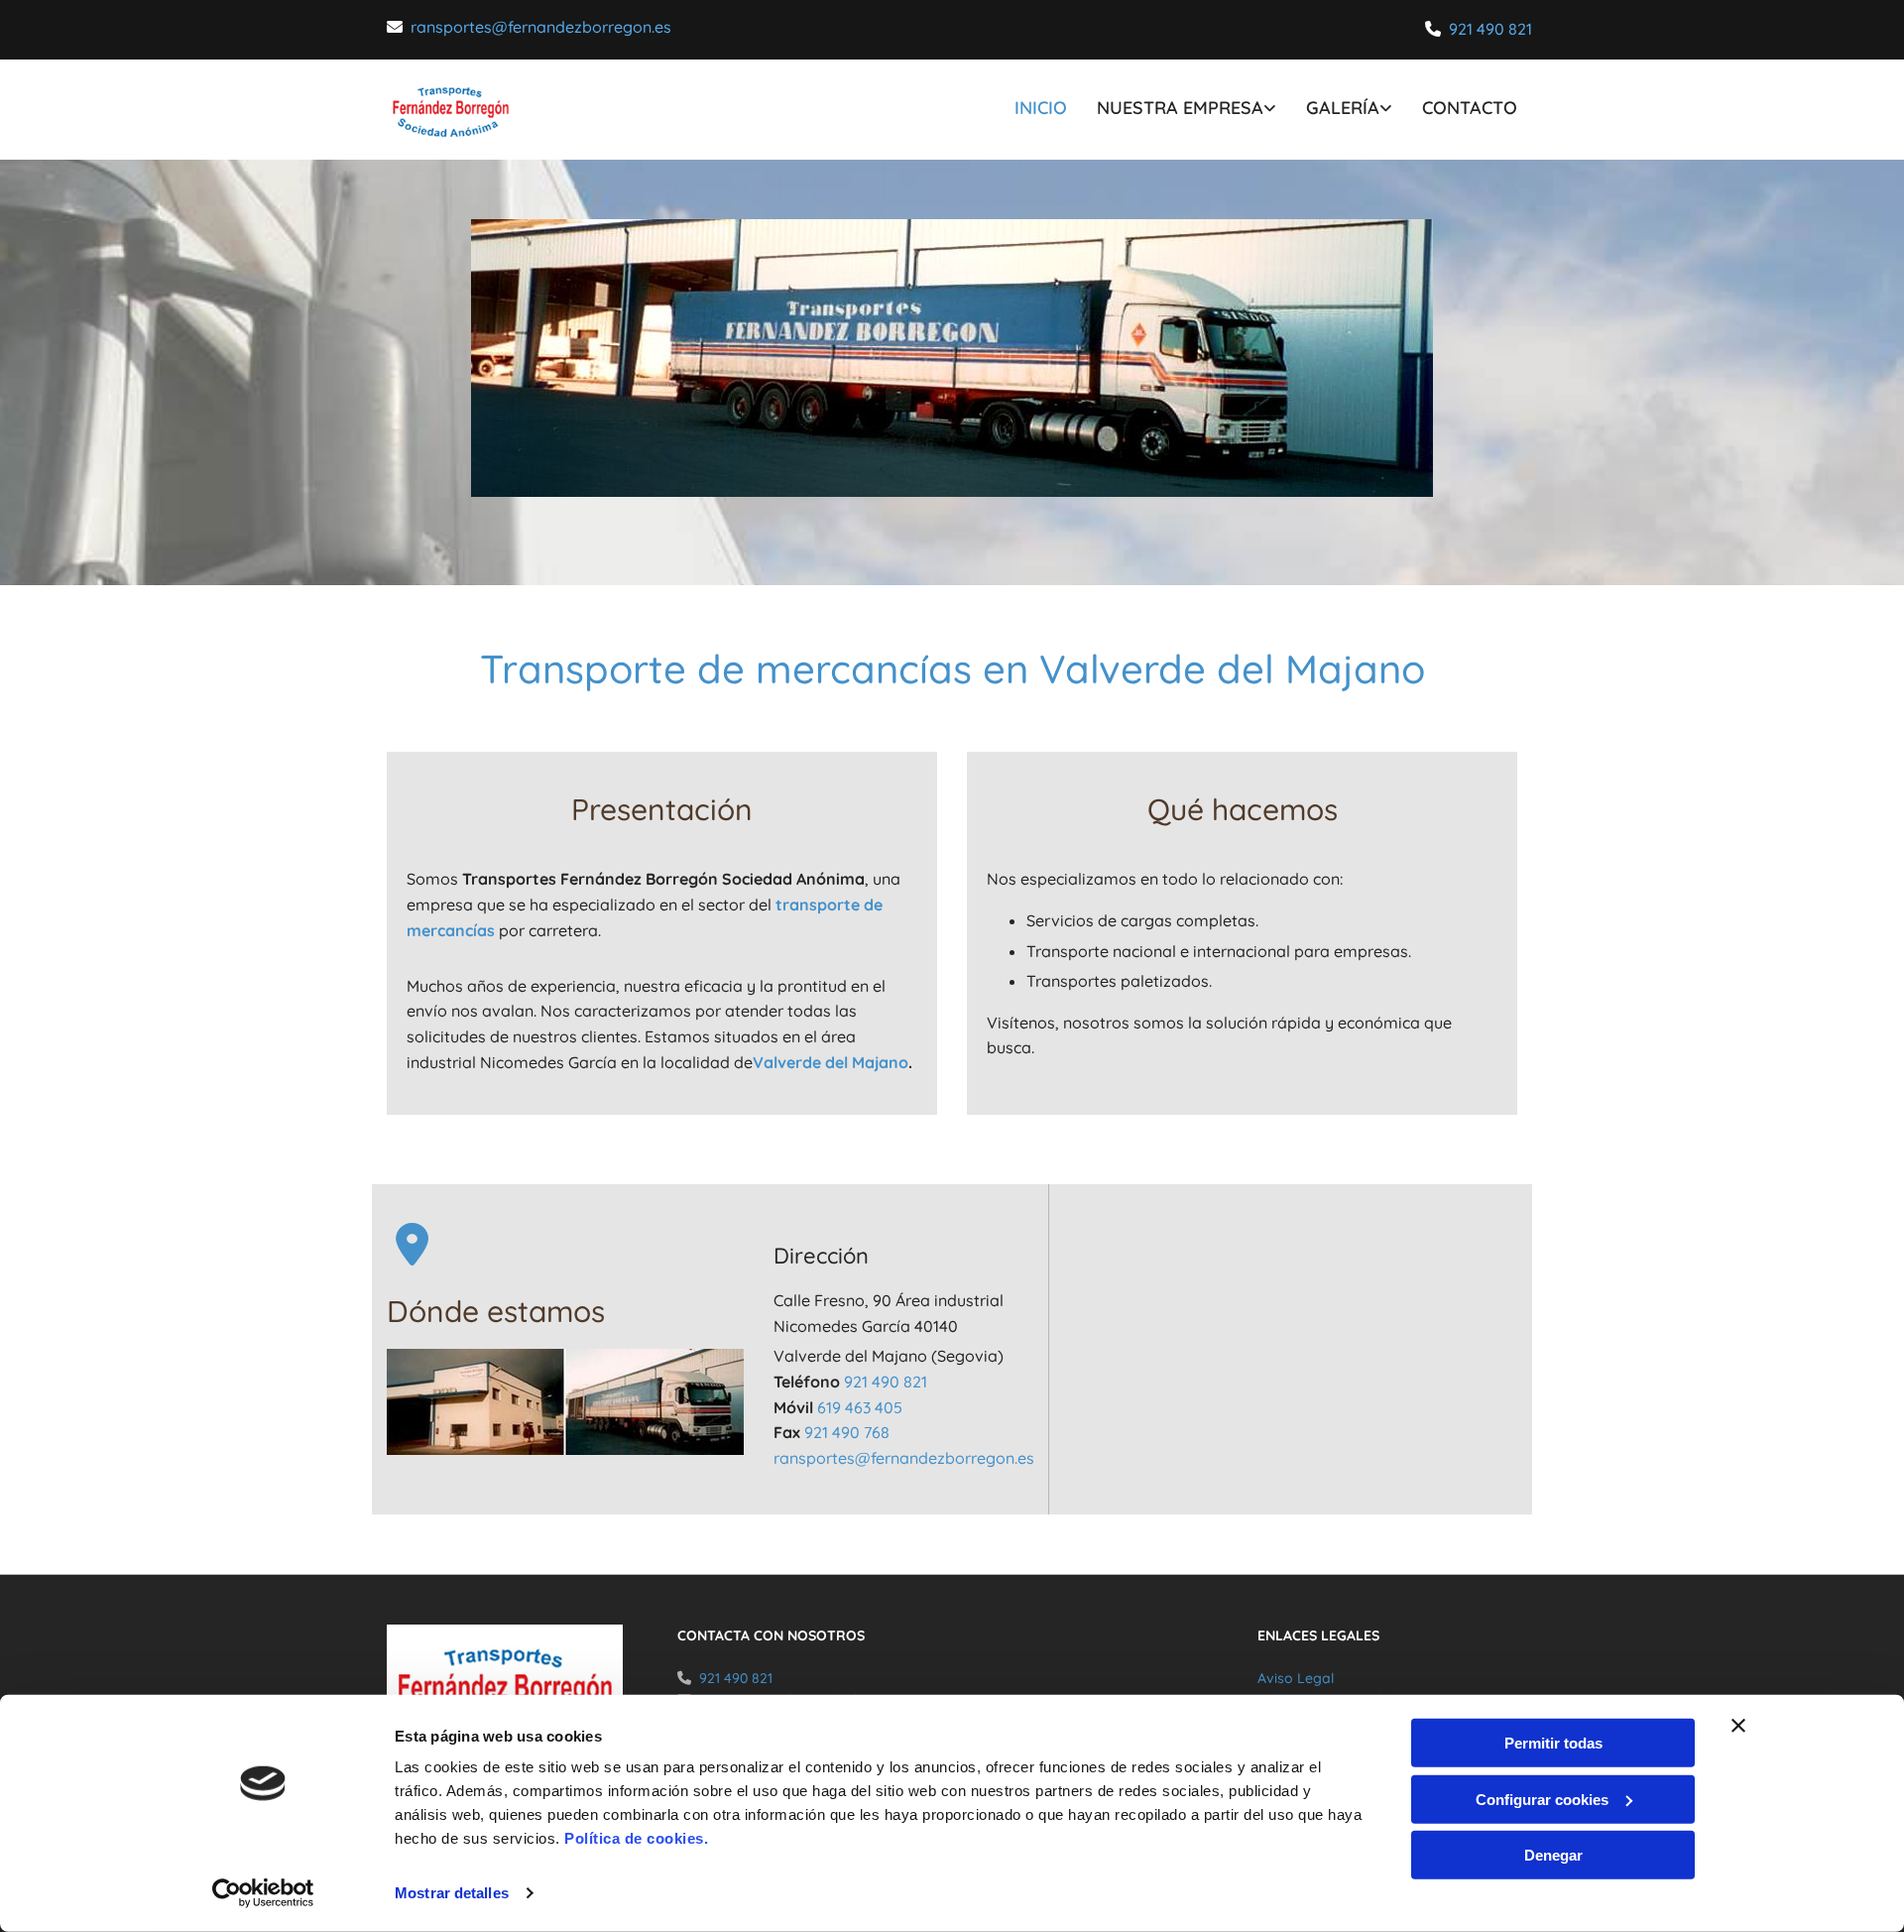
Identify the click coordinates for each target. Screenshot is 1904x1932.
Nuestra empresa (1180, 108)
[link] (1172, 110)
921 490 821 (1490, 29)
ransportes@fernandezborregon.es (541, 27)
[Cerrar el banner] (1738, 1726)
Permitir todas (1553, 1743)
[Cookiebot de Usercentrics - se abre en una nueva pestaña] (263, 1893)
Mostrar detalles (452, 1893)
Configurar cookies (1542, 1799)
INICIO (1041, 108)
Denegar (1553, 1855)
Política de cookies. (636, 1838)
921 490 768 (847, 1432)
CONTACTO (1470, 108)
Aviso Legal (1296, 1678)
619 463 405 (860, 1407)
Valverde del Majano (831, 1062)
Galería (1343, 108)
